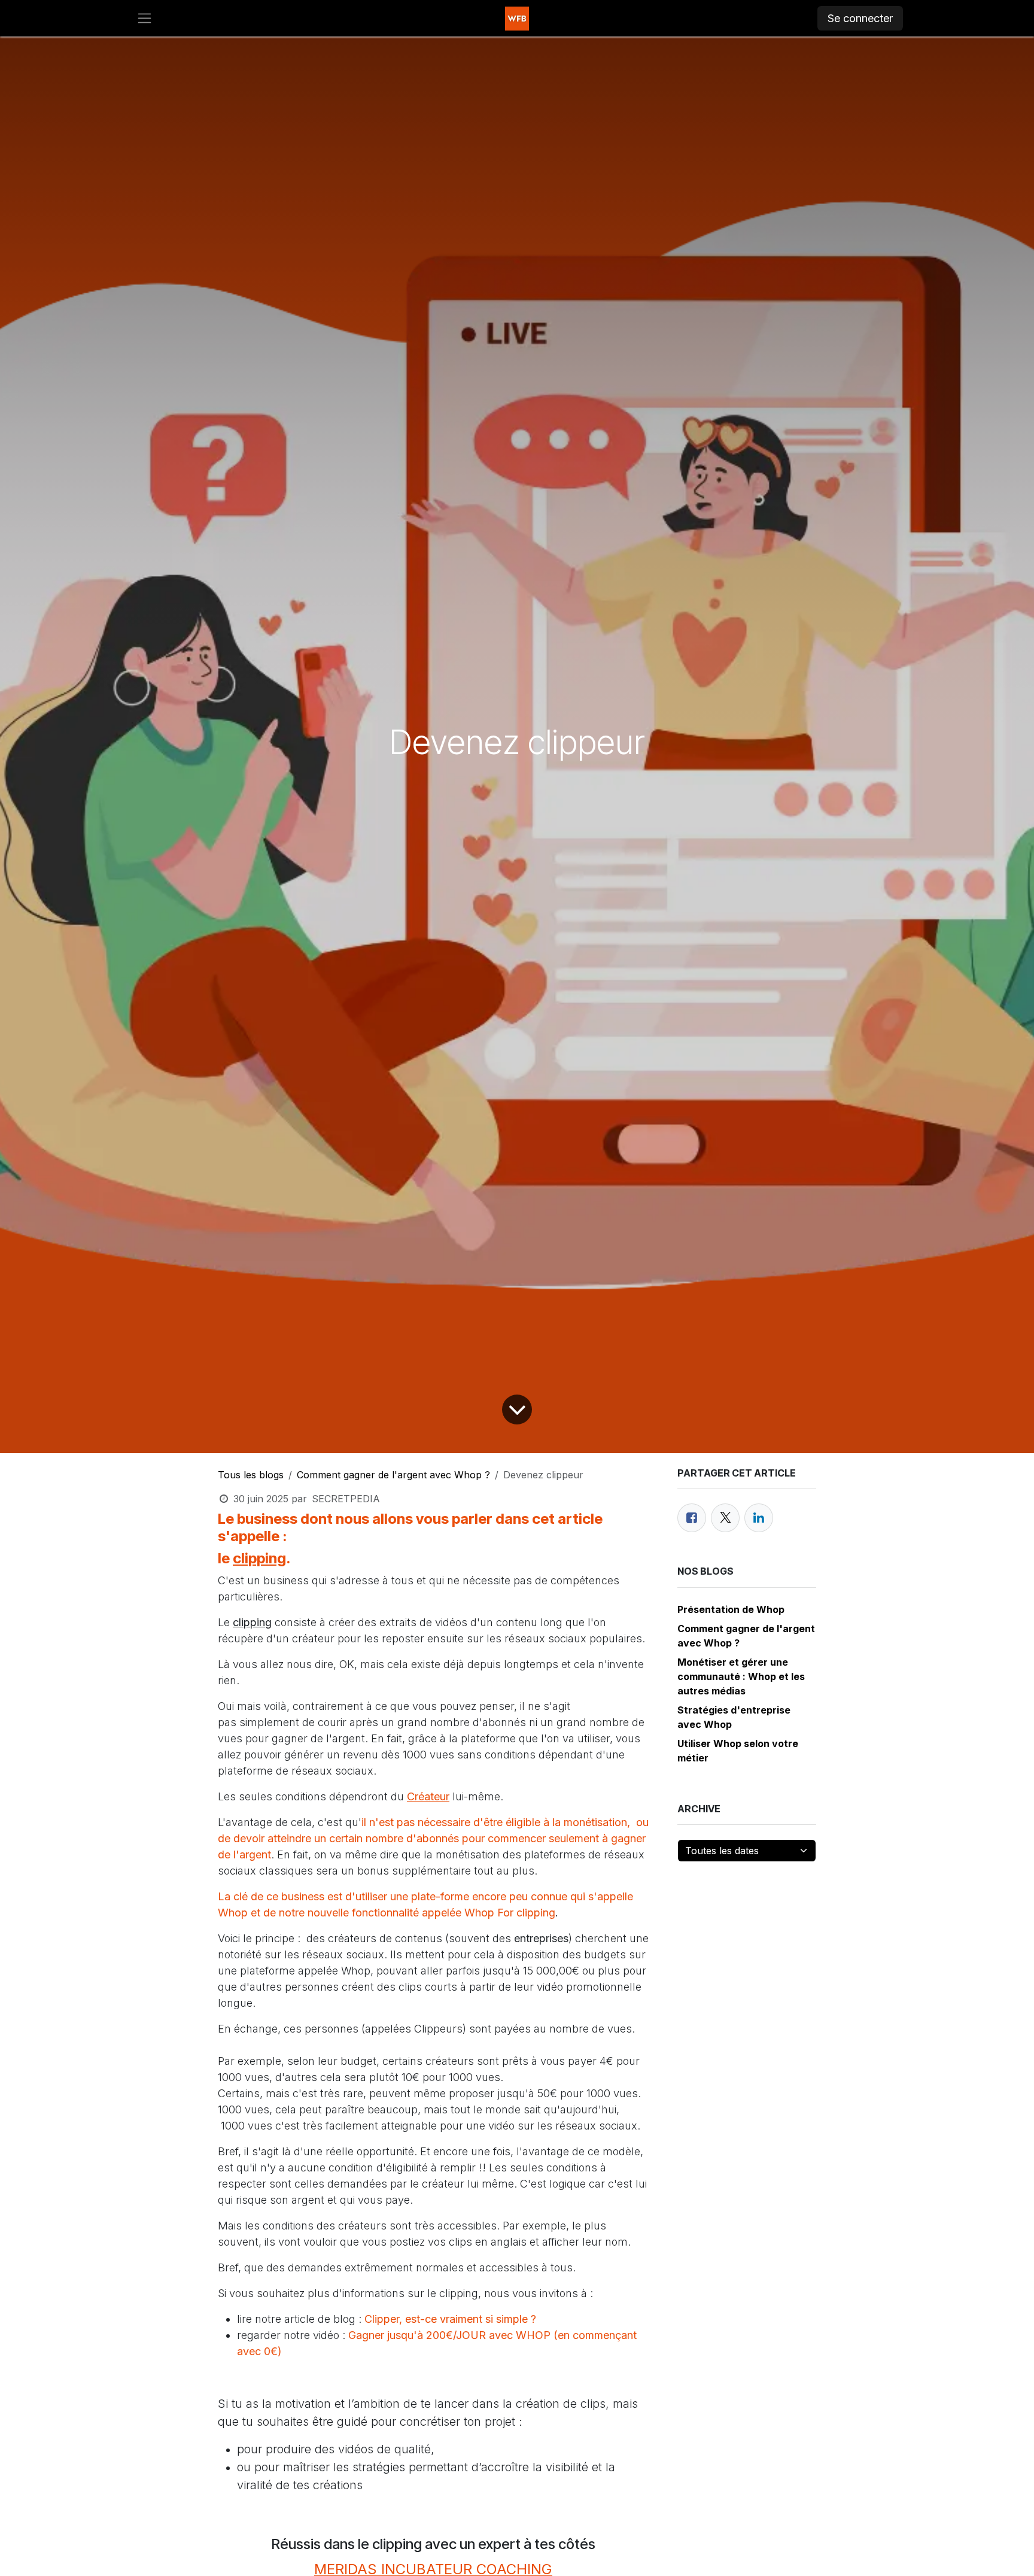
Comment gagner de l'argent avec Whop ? (393, 1475)
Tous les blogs (251, 1475)
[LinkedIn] (759, 1518)
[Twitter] (725, 1518)
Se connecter (860, 18)
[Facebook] (692, 1518)
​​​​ (399, 2377)
